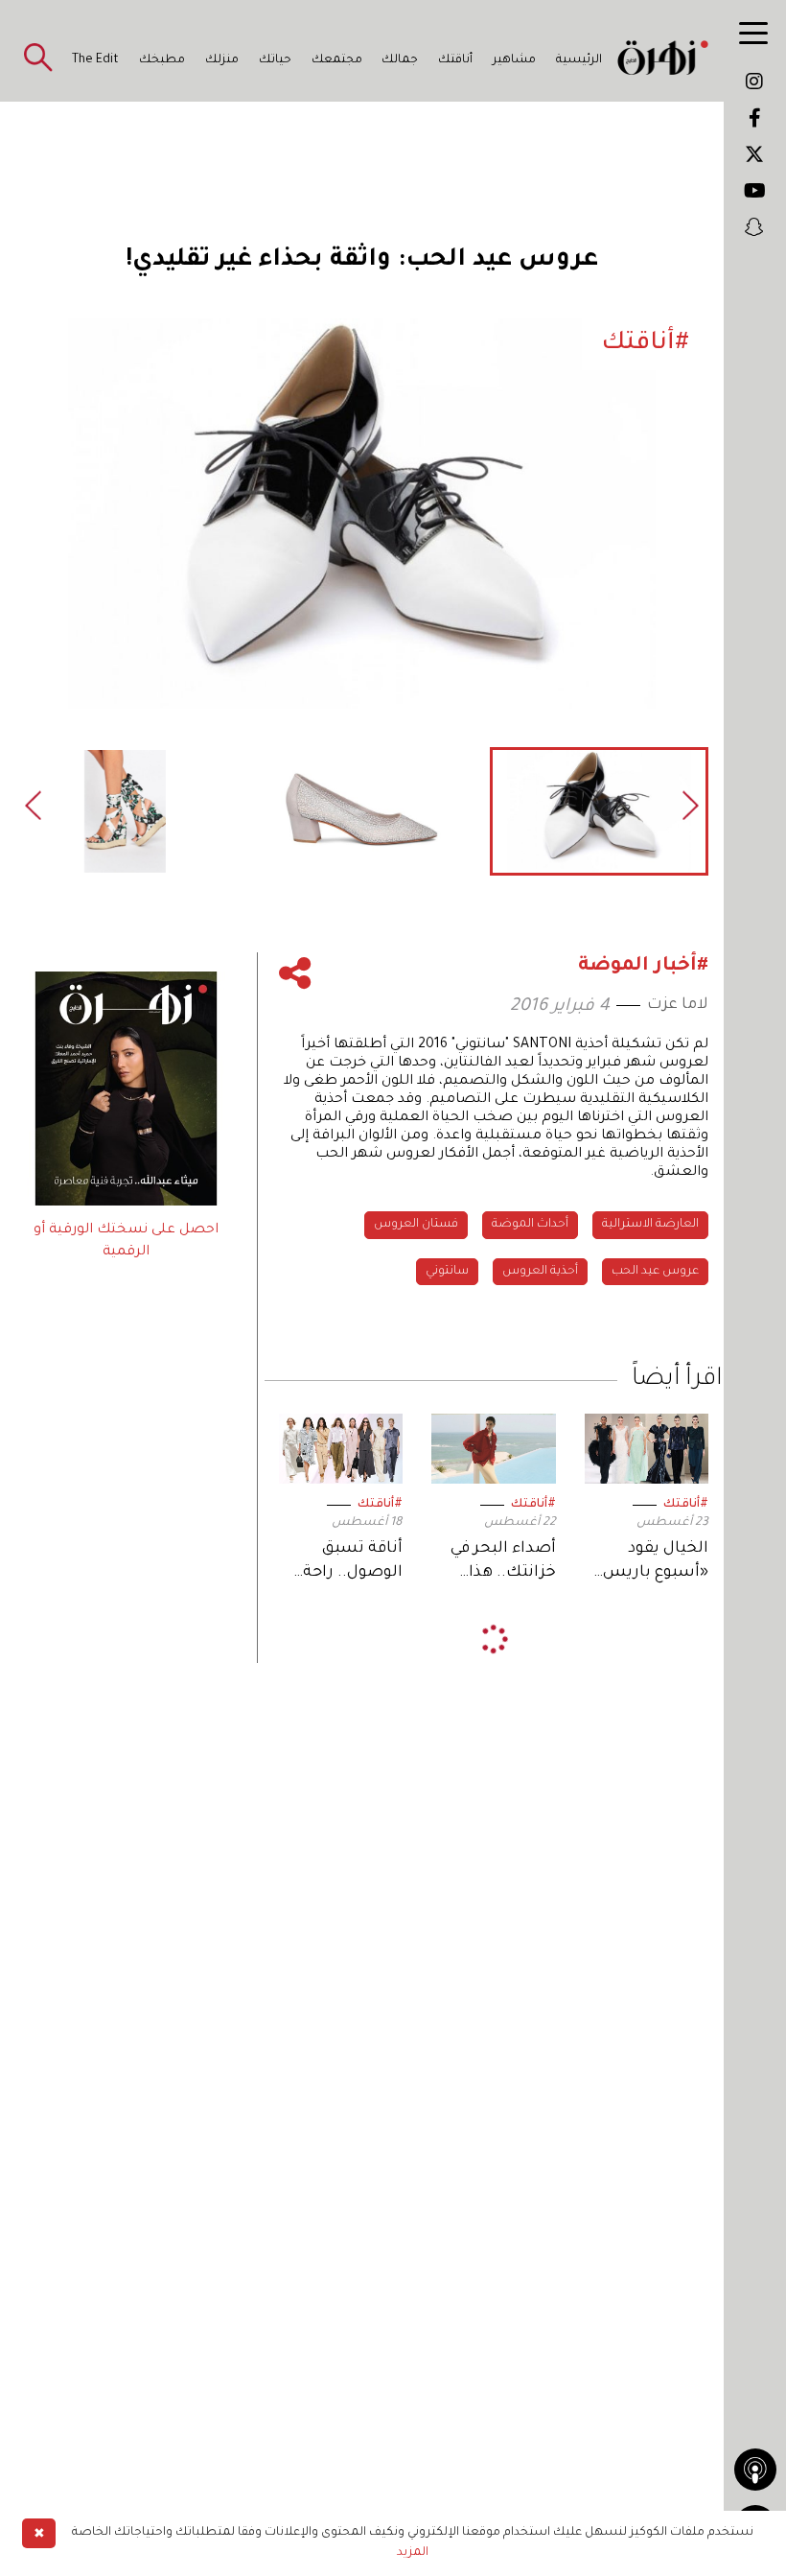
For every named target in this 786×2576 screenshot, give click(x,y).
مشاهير (514, 60)
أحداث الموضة (530, 1225)
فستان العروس (416, 1225)
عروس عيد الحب (655, 1272)
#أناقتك (686, 1505)
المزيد (413, 2553)
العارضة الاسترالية (650, 1225)
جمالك (400, 60)
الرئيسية (579, 60)
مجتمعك (337, 60)
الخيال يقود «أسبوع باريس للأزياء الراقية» (656, 1563)
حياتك (275, 60)
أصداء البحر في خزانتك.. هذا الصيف (503, 1563)
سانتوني (447, 1272)
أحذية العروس (540, 1272)
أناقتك (455, 60)
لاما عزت (678, 1005)
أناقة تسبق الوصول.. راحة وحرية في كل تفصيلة (353, 1563)
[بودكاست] (755, 2470)
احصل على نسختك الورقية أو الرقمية (126, 1241)
